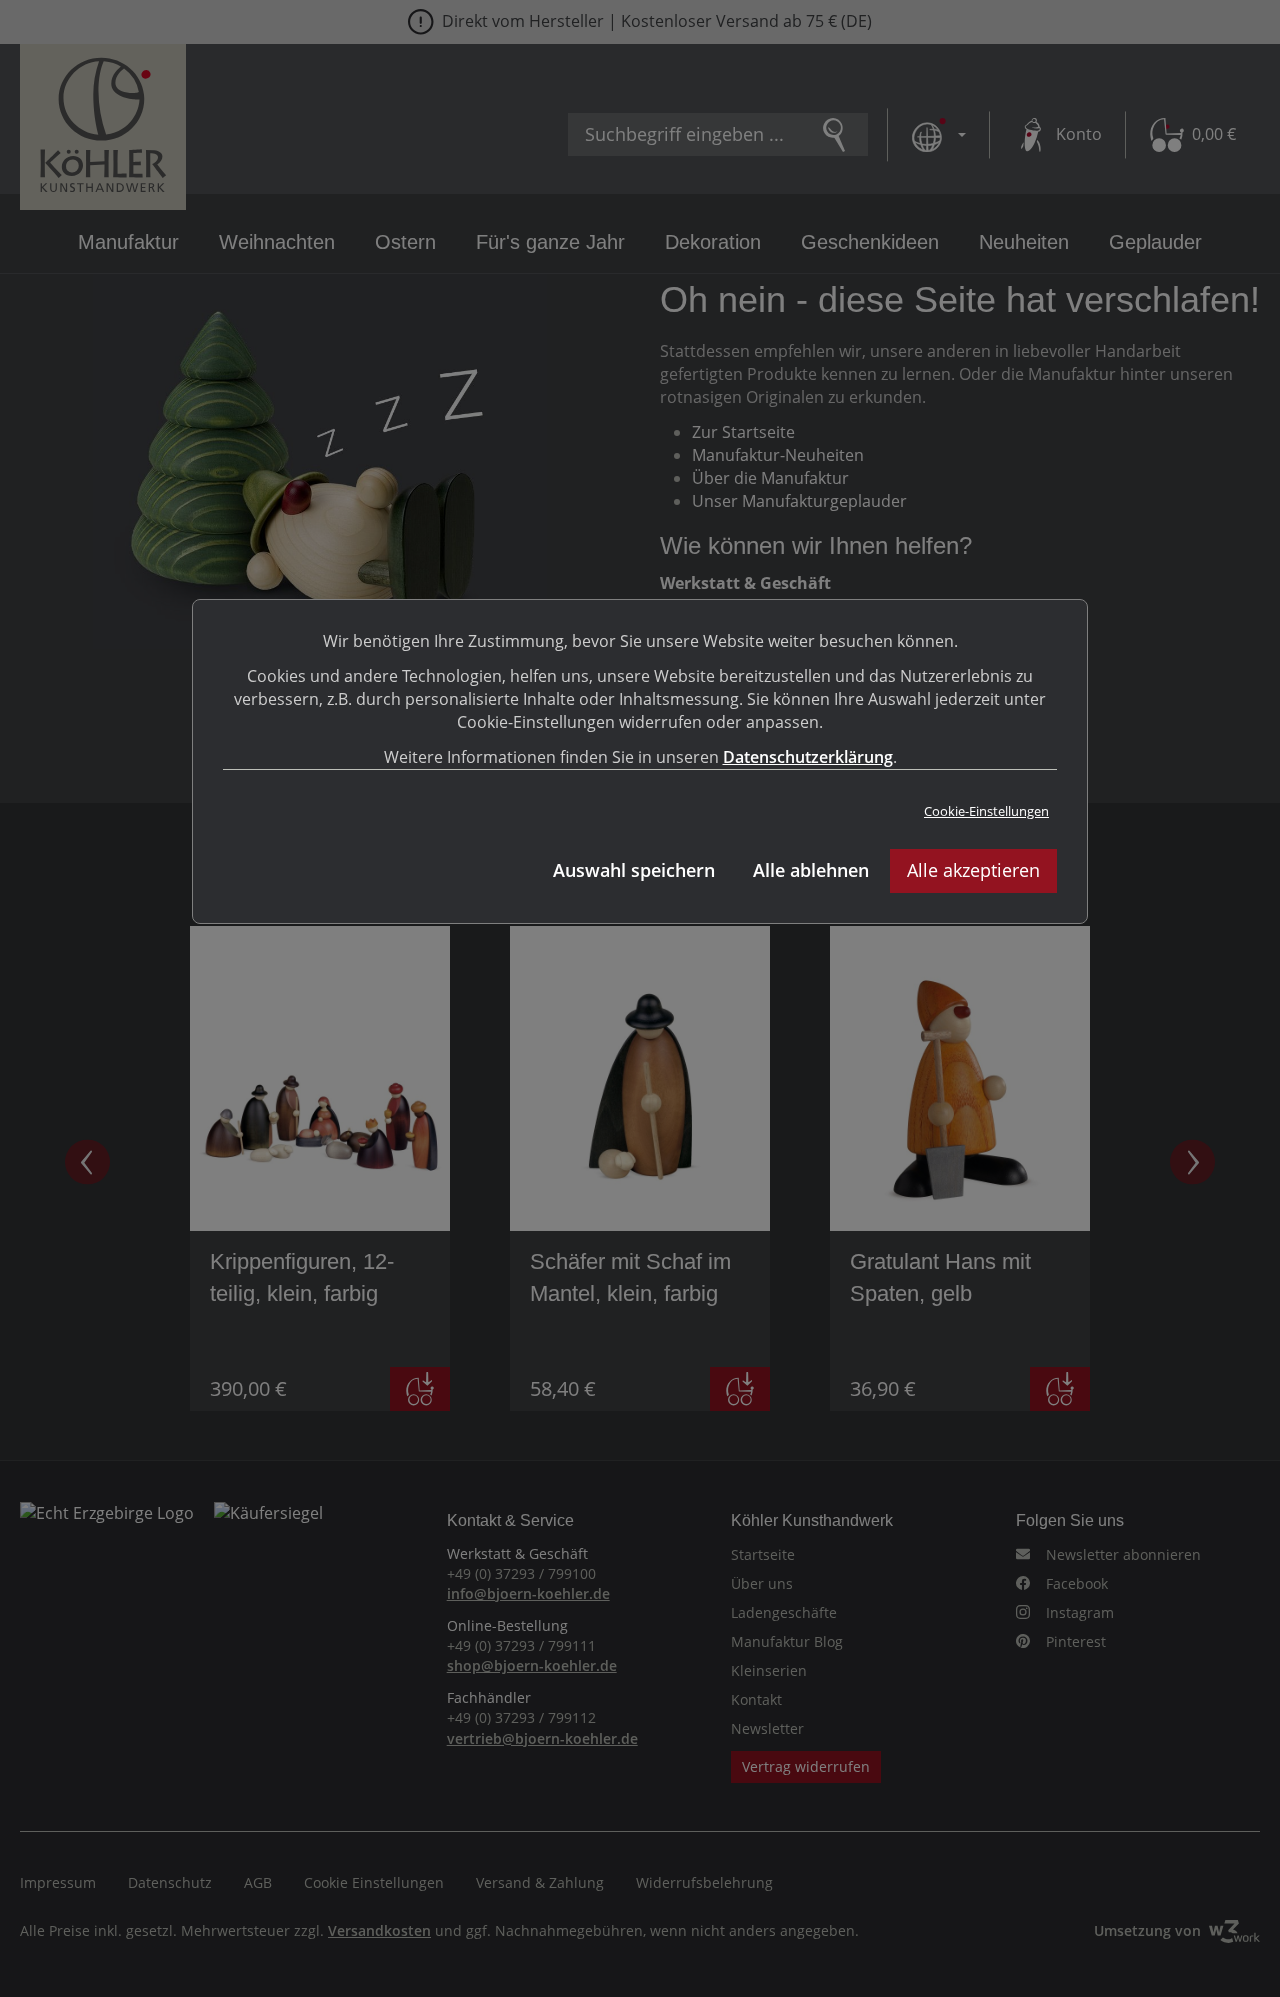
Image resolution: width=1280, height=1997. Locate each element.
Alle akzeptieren (973, 870)
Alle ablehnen (811, 870)
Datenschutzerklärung (808, 757)
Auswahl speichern (634, 870)
